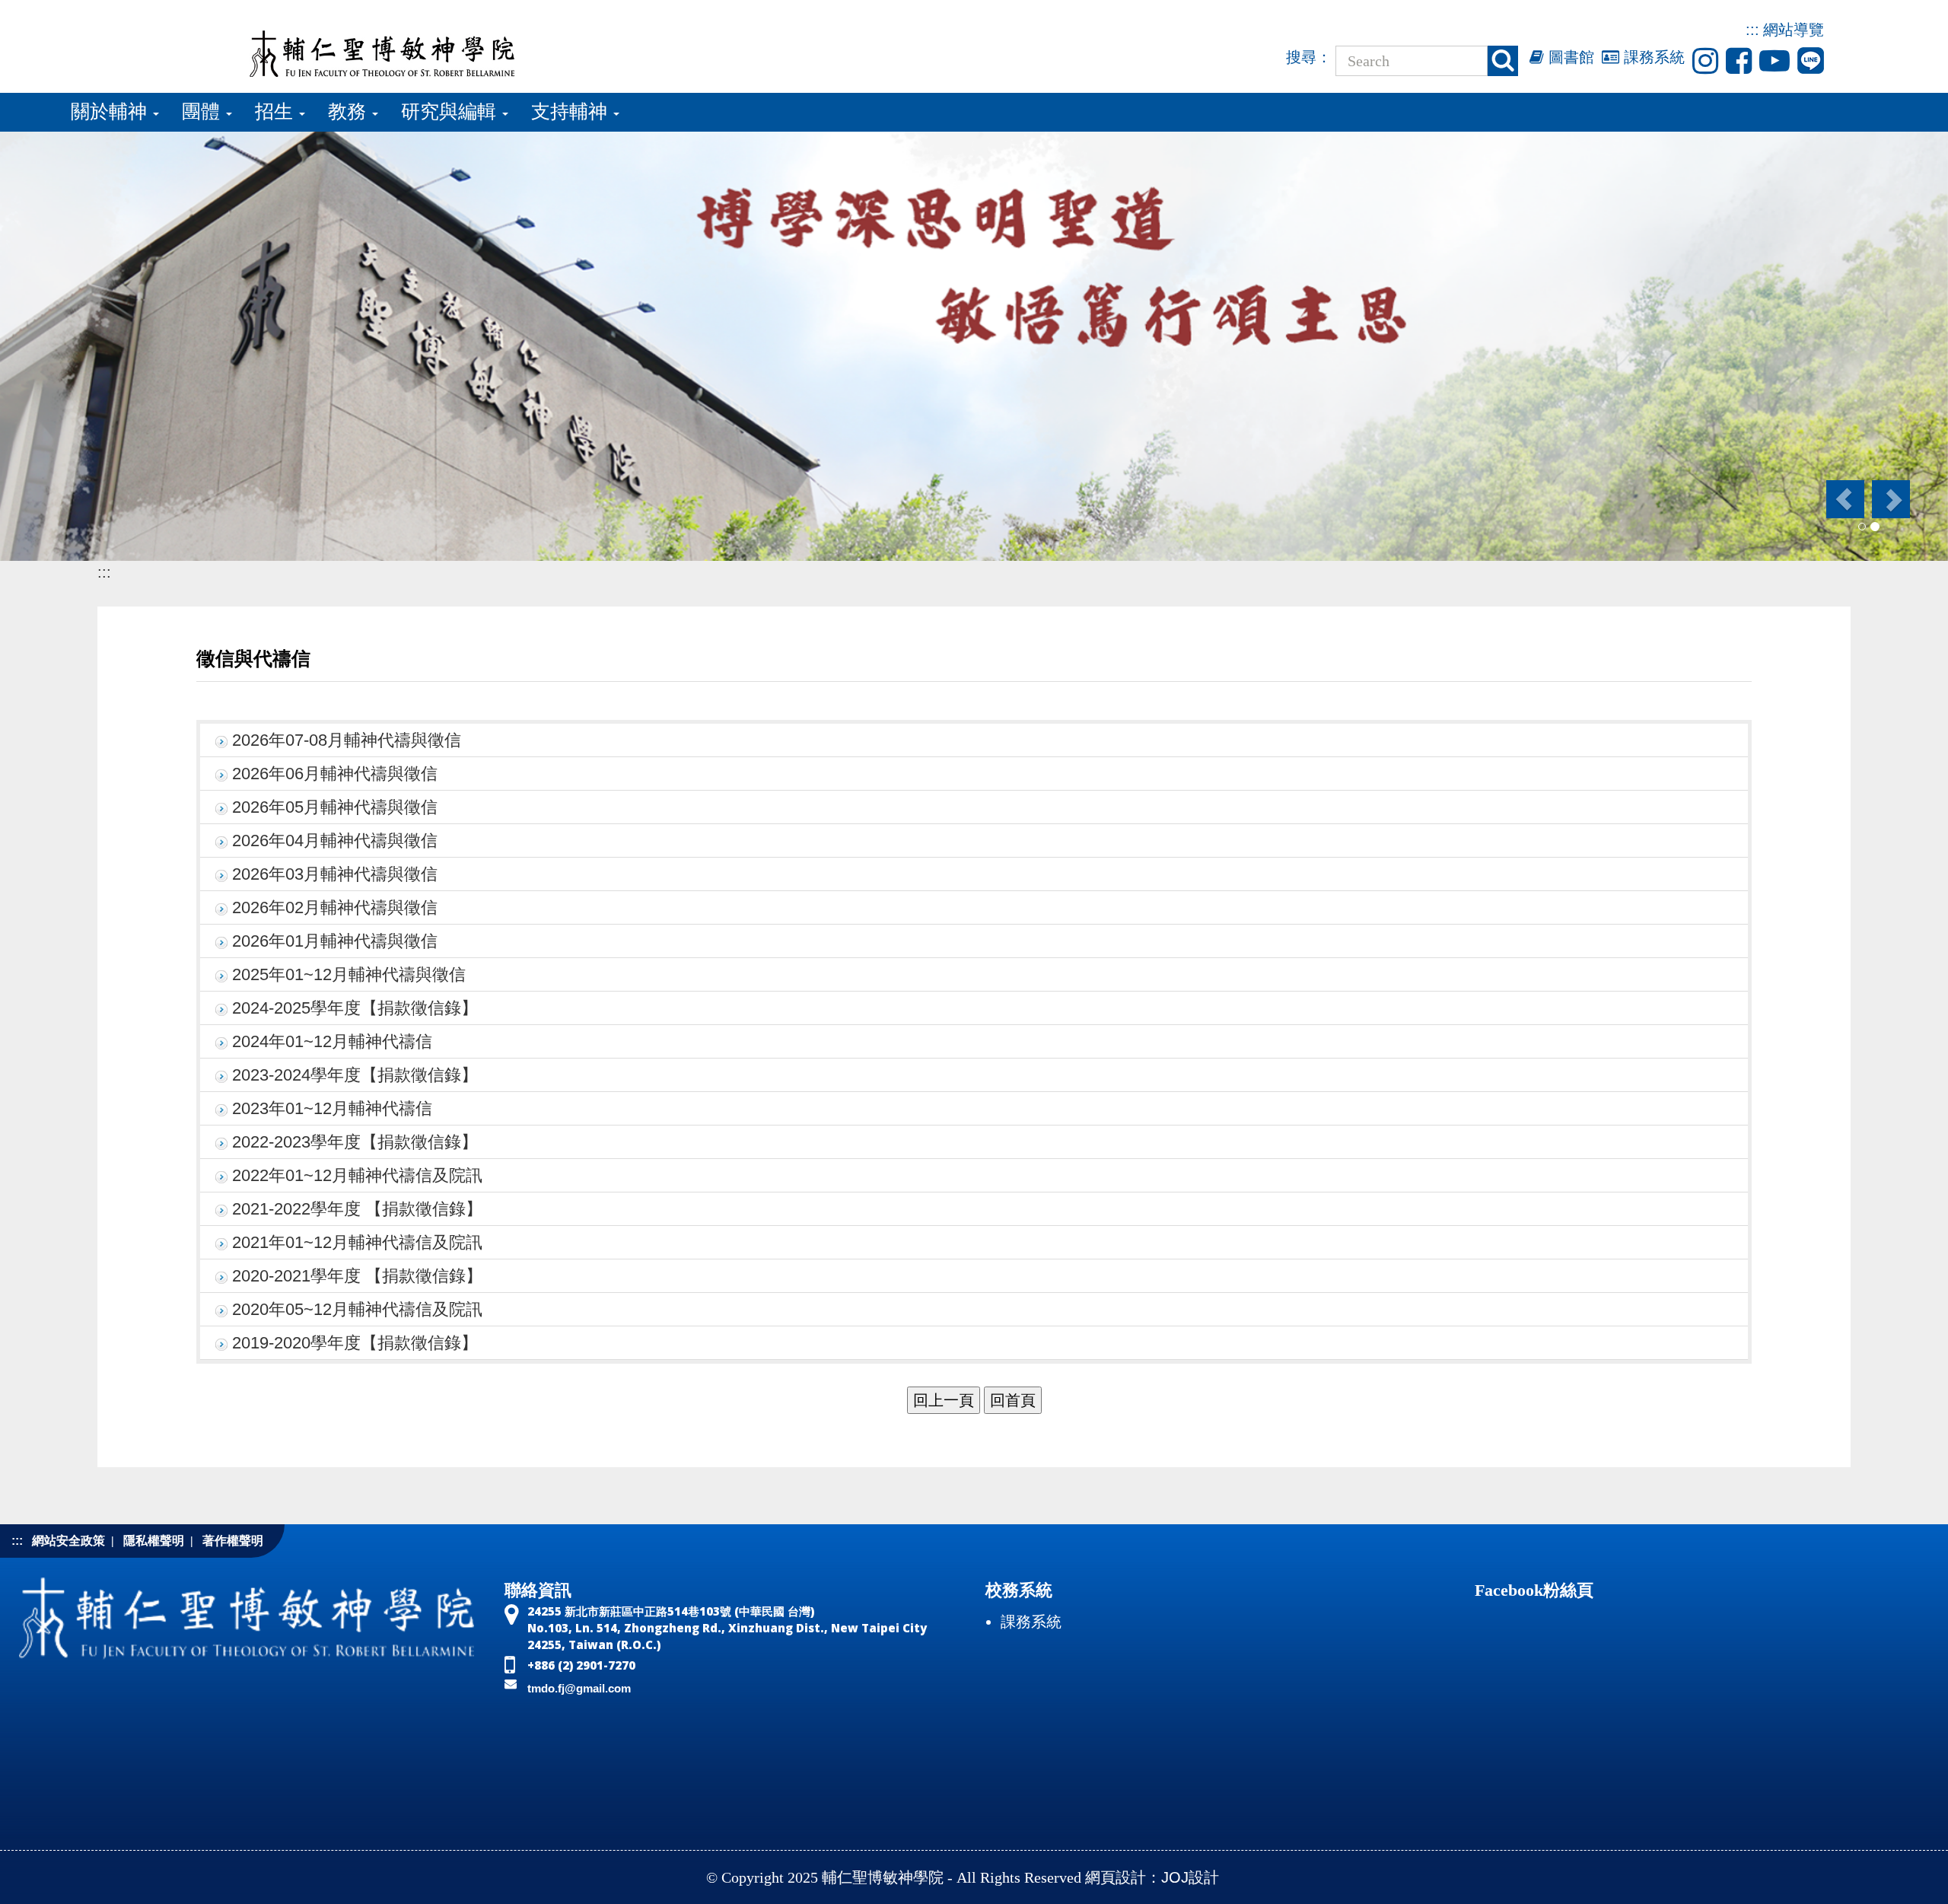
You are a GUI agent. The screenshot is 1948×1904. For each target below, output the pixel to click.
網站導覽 (1794, 30)
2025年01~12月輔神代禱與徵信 (349, 974)
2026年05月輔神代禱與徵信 (335, 807)
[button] (1844, 499)
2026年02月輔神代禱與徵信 (335, 907)
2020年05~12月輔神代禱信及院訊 (357, 1309)
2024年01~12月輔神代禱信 (332, 1041)
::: (1752, 30)
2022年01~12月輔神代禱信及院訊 (357, 1175)
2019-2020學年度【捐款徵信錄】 (355, 1343)
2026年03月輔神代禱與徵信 (335, 874)
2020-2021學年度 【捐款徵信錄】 (357, 1276)
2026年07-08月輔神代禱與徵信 (347, 740)
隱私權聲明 (154, 1541)
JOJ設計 (1190, 1877)
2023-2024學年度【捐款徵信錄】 (355, 1075)
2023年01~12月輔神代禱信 (332, 1108)
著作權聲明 (233, 1541)
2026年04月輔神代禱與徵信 (335, 841)
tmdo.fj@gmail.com (579, 1688)
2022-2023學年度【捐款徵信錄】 (355, 1142)
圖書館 (1569, 57)
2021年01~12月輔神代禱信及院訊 (357, 1242)
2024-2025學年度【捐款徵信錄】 (355, 1008)
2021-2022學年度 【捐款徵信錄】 (357, 1209)
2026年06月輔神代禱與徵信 (335, 774)
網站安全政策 (68, 1541)
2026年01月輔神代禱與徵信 (335, 941)
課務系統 (1652, 57)
